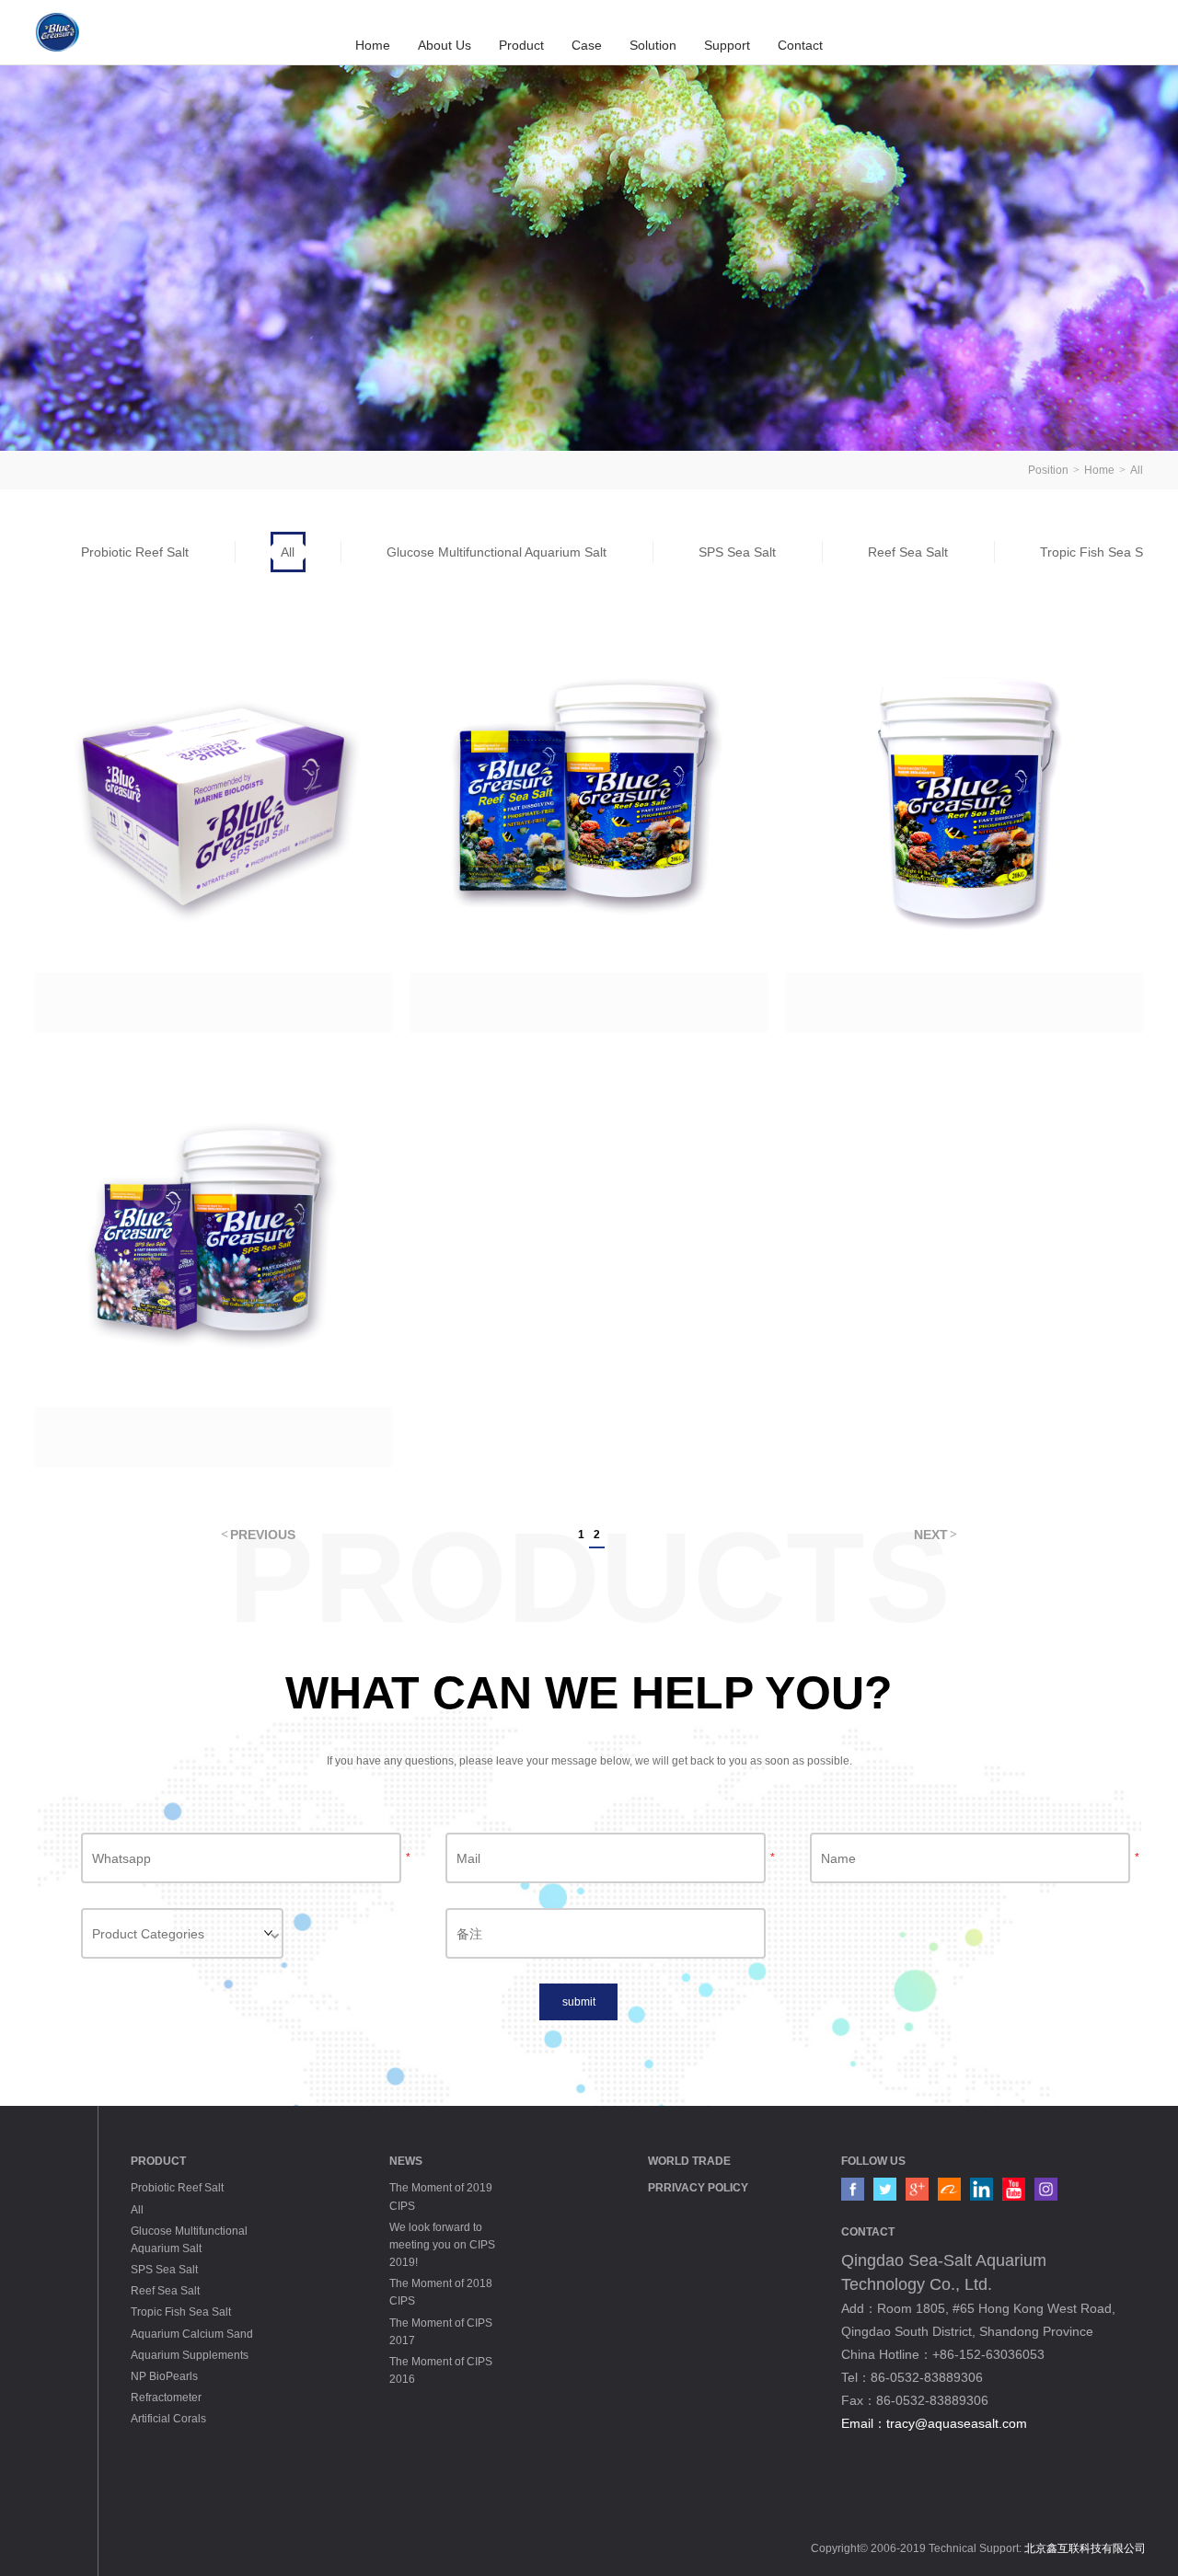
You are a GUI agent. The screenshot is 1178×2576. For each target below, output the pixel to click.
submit (579, 2002)
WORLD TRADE (689, 2161)
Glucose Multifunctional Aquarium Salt (497, 552)
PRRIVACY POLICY (698, 2188)
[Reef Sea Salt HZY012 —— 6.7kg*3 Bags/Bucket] (589, 824)
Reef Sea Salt (908, 552)
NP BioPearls (164, 2376)
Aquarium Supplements (190, 2355)
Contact (800, 45)
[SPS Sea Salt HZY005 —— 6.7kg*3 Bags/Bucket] (214, 1259)
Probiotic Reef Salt (135, 552)
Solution (653, 45)
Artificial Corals (168, 2419)
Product (521, 45)
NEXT (931, 1535)
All (1137, 470)
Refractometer (166, 2398)
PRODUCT (158, 2161)
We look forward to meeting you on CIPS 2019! (442, 2245)
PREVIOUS (263, 1535)
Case (587, 45)
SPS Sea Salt (737, 552)
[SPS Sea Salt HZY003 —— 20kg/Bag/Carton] (214, 824)
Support (727, 45)
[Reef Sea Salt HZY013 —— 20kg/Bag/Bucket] (964, 824)
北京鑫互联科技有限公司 (1085, 2548)
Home (373, 45)
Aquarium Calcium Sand (192, 2334)
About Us (445, 45)
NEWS (406, 2161)
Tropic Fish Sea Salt (181, 2312)
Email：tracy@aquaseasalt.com (934, 2423)
